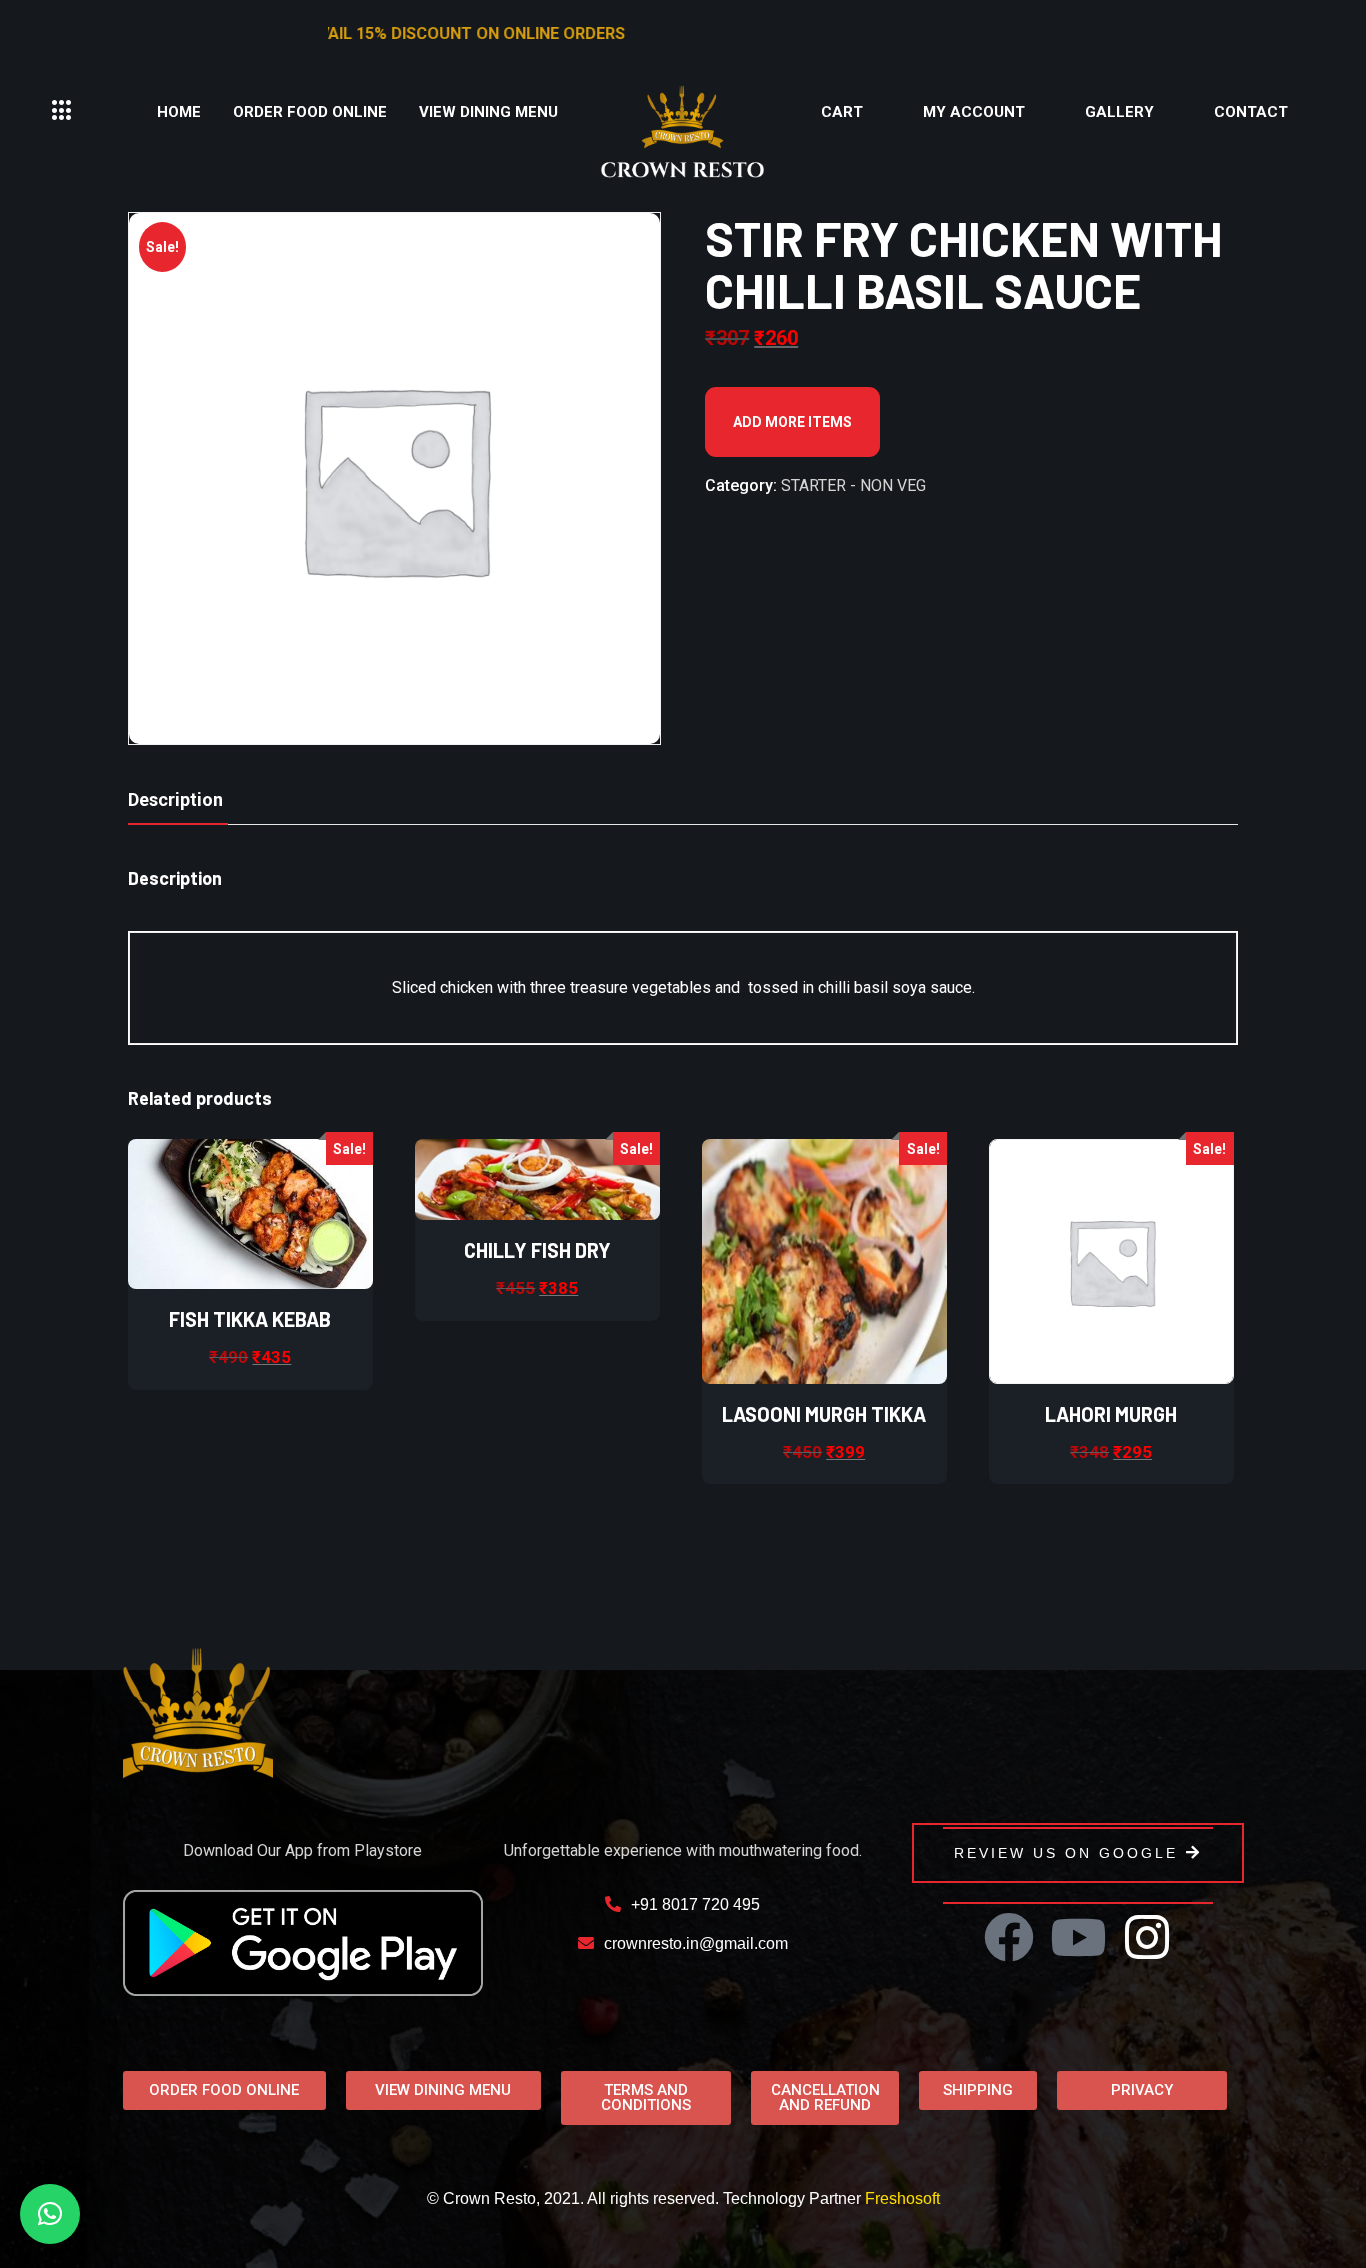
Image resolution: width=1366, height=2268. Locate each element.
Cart (842, 112)
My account (974, 112)
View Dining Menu (488, 112)
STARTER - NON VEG (853, 485)
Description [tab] (175, 799)
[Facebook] (1009, 1937)
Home (179, 112)
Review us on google (1066, 1853)
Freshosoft (902, 2198)
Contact (1251, 112)
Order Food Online (310, 112)
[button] (62, 111)
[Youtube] (1078, 1937)
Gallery (1119, 112)
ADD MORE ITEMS (792, 422)
